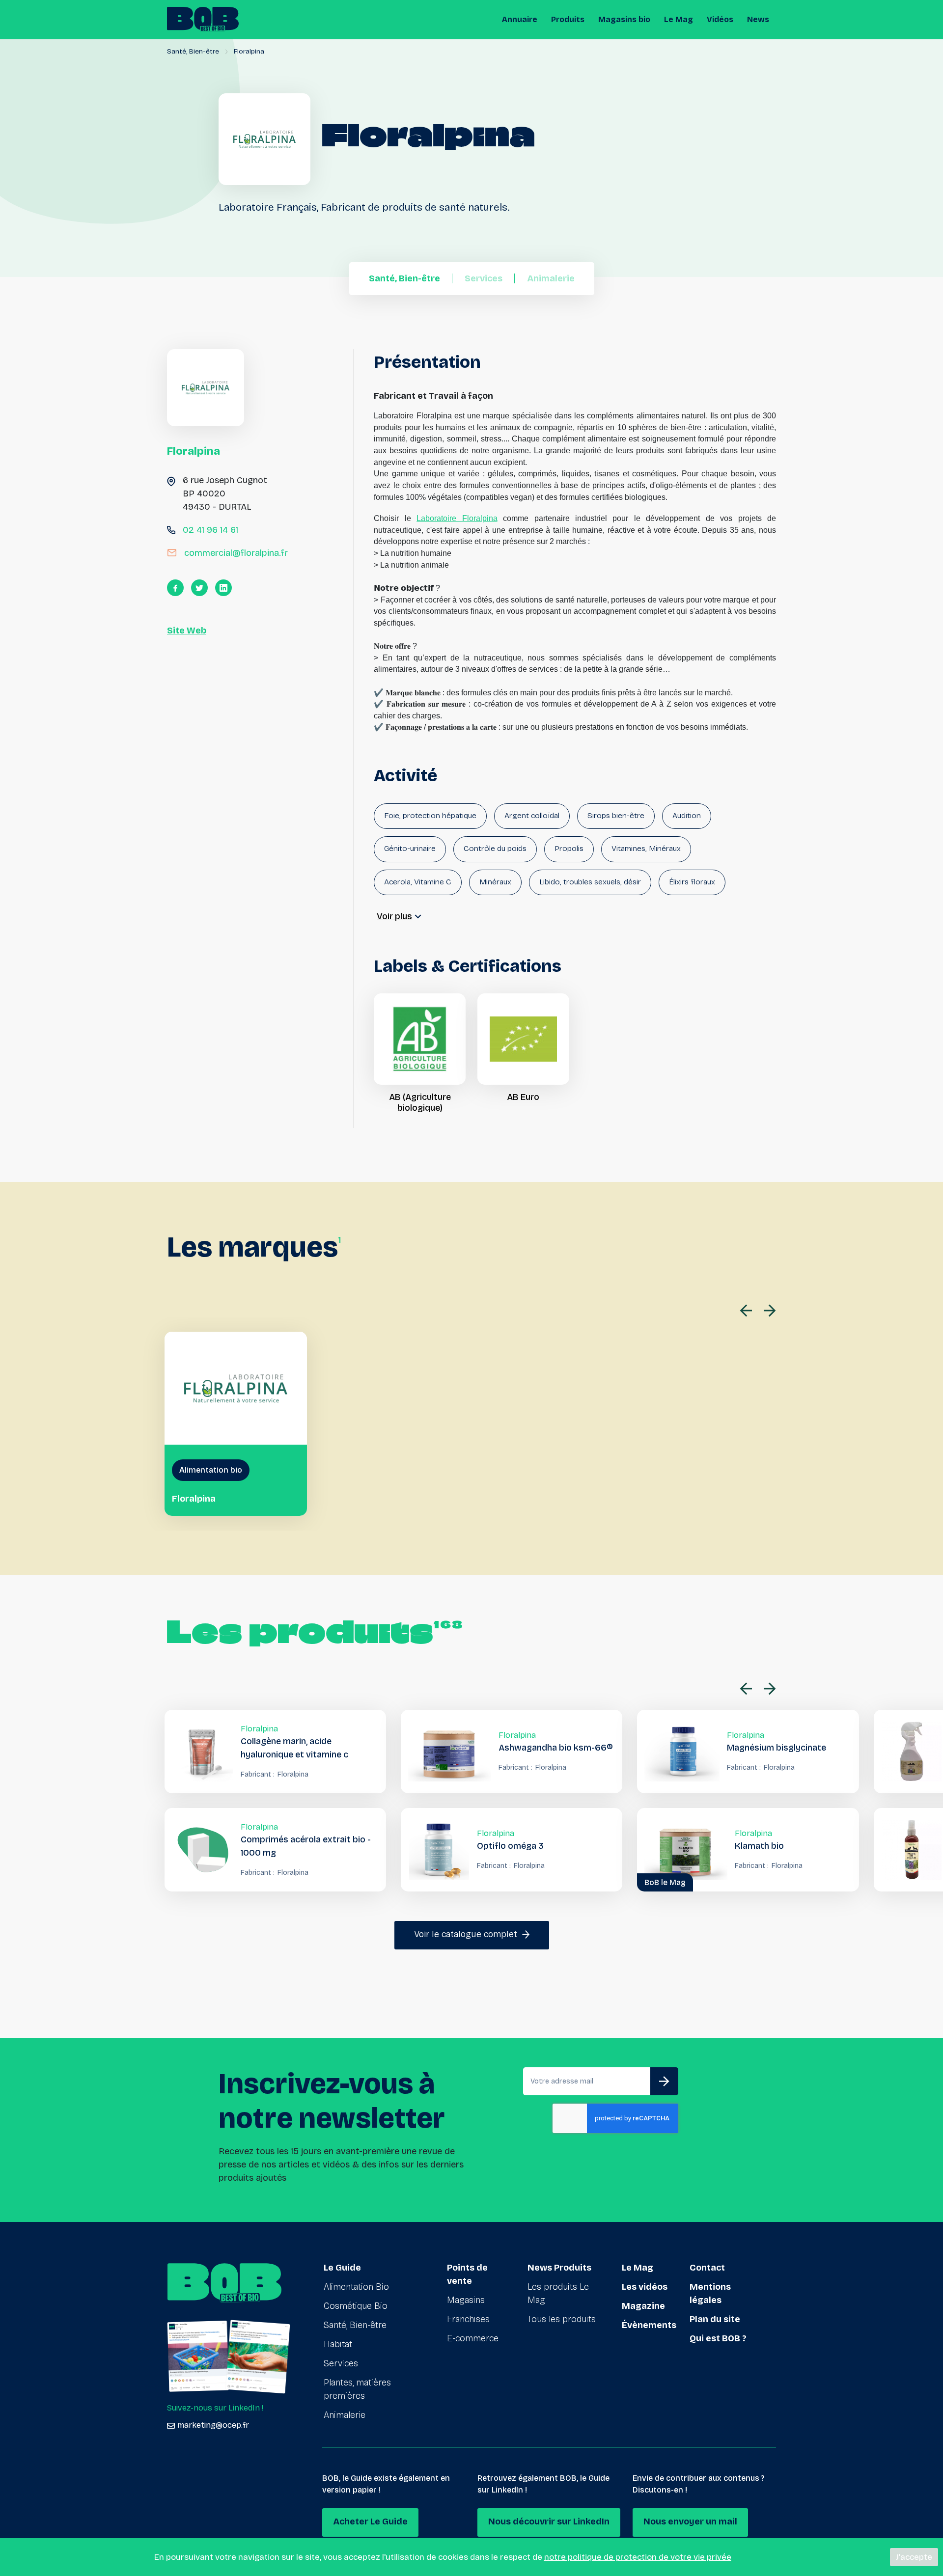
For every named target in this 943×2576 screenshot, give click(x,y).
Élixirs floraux (692, 882)
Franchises (468, 2319)
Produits (568, 19)
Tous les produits (562, 2319)
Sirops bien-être (616, 815)
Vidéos (720, 19)
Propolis (569, 848)
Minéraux (495, 882)
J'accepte (914, 2557)
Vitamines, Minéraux (646, 848)
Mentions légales (710, 2293)
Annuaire (520, 19)
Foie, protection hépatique (430, 815)
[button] (749, 1310)
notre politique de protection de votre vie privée (638, 2557)
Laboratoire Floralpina (457, 518)
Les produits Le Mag (558, 2293)
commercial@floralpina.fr (236, 553)
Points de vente (467, 2274)
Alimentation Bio (356, 2287)
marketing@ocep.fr (213, 2425)
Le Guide (342, 2268)
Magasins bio (624, 19)
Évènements (649, 2325)
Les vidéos (645, 2287)
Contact (707, 2268)
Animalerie (345, 2415)
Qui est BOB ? (718, 2338)
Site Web (187, 630)
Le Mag (679, 19)
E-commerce (473, 2338)
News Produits (559, 2268)
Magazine (643, 2306)
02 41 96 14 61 (210, 530)
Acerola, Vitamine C (418, 882)
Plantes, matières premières (357, 2389)
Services (341, 2363)
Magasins (466, 2300)
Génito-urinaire (410, 848)
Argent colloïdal (532, 815)
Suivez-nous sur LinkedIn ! (215, 2408)
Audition (687, 815)
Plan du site (715, 2319)
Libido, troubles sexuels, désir (590, 882)
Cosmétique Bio (356, 2306)
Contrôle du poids (495, 848)
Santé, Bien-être (193, 51)
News (758, 19)
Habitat (338, 2344)
